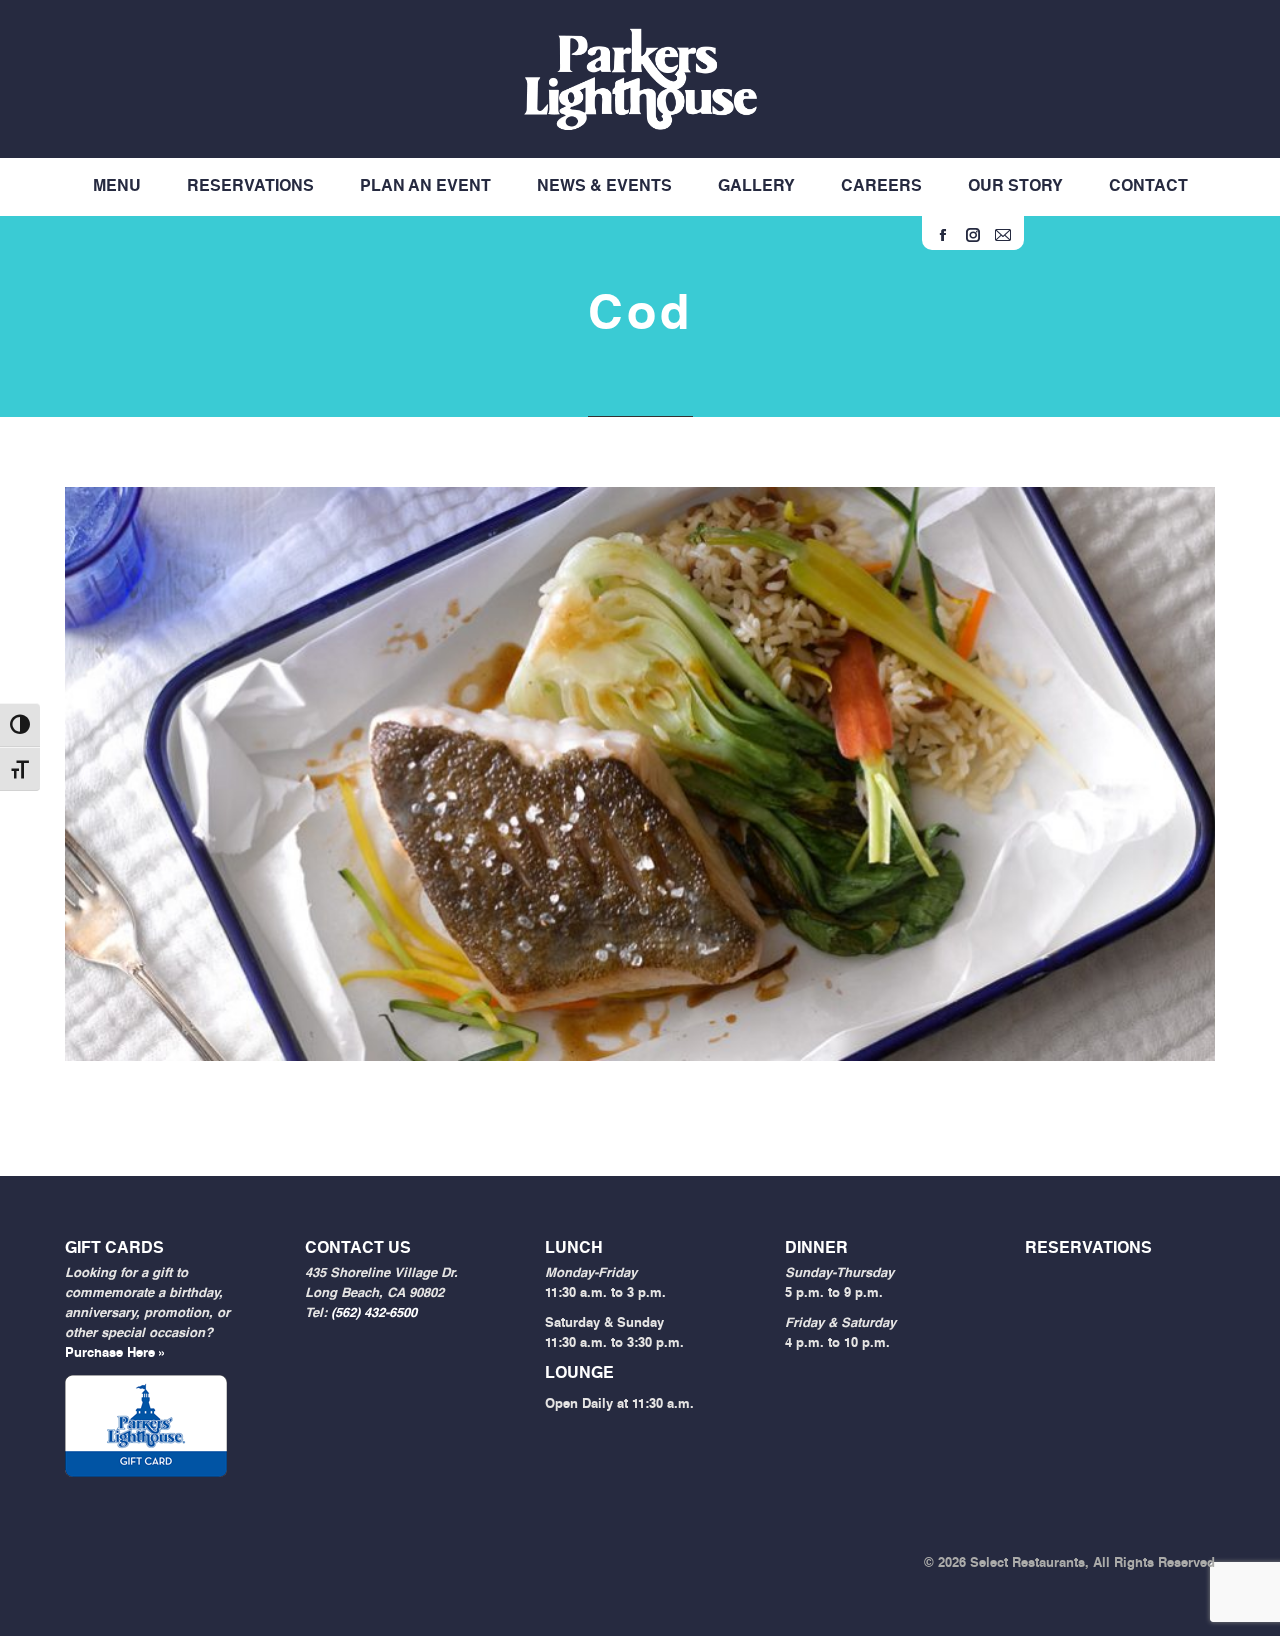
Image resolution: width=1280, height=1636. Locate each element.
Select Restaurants (1027, 1563)
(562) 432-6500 (374, 1313)
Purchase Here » (115, 1353)
